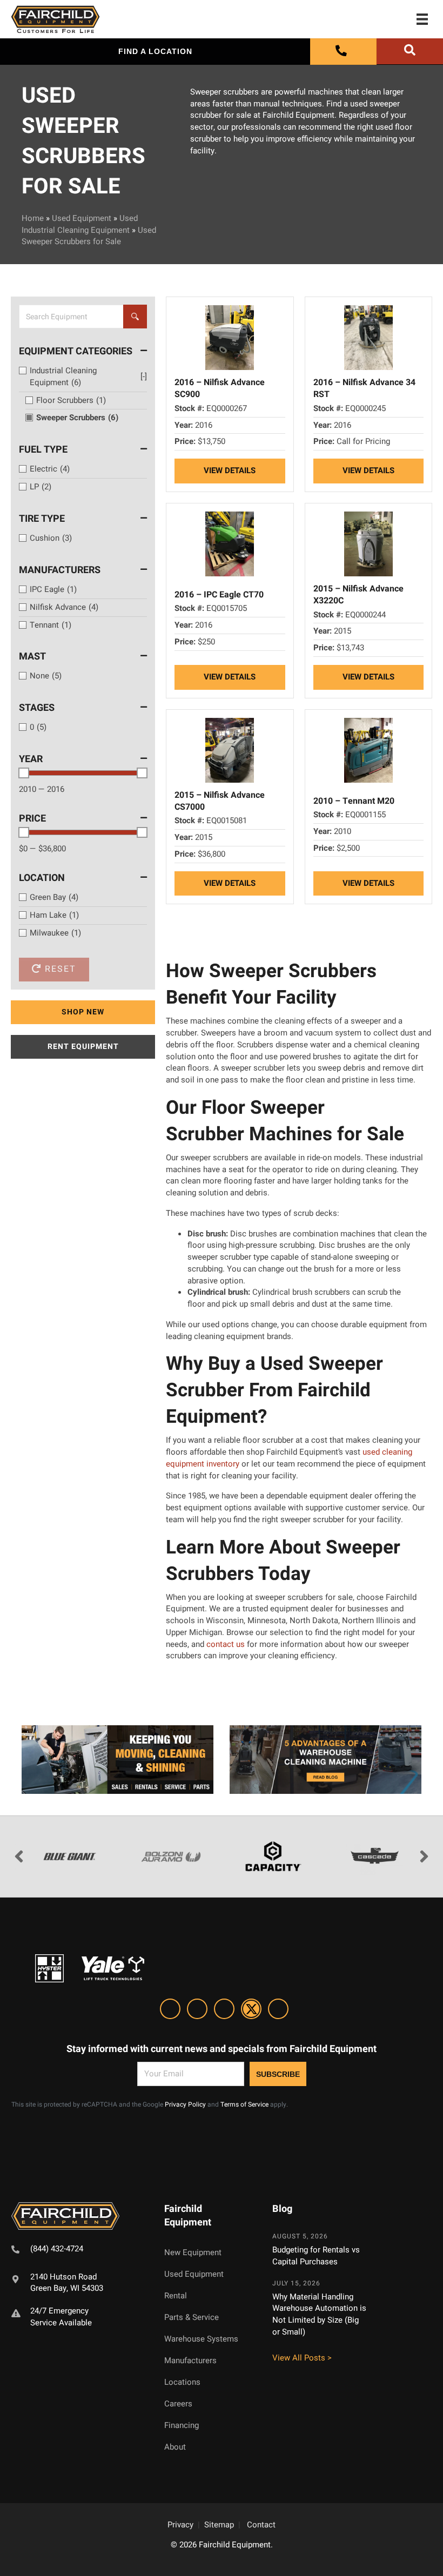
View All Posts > (302, 2358)
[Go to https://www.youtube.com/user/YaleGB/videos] (278, 2011)
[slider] (24, 773)
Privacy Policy (185, 2104)
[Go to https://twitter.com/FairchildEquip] (251, 2011)
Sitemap (219, 2525)
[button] (83, 1012)
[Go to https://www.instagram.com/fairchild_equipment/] (224, 2011)
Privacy (180, 2525)
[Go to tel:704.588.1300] (74, 2251)
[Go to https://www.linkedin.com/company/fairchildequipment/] (170, 2011)
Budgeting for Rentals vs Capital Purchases (316, 2256)
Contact (261, 2525)
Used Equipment (82, 218)
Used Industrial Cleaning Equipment (80, 224)
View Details (230, 470)
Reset (59, 969)
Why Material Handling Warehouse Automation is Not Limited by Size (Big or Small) (319, 2314)
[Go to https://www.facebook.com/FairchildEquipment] (197, 2011)
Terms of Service (244, 2104)
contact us (226, 1644)
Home (33, 218)
